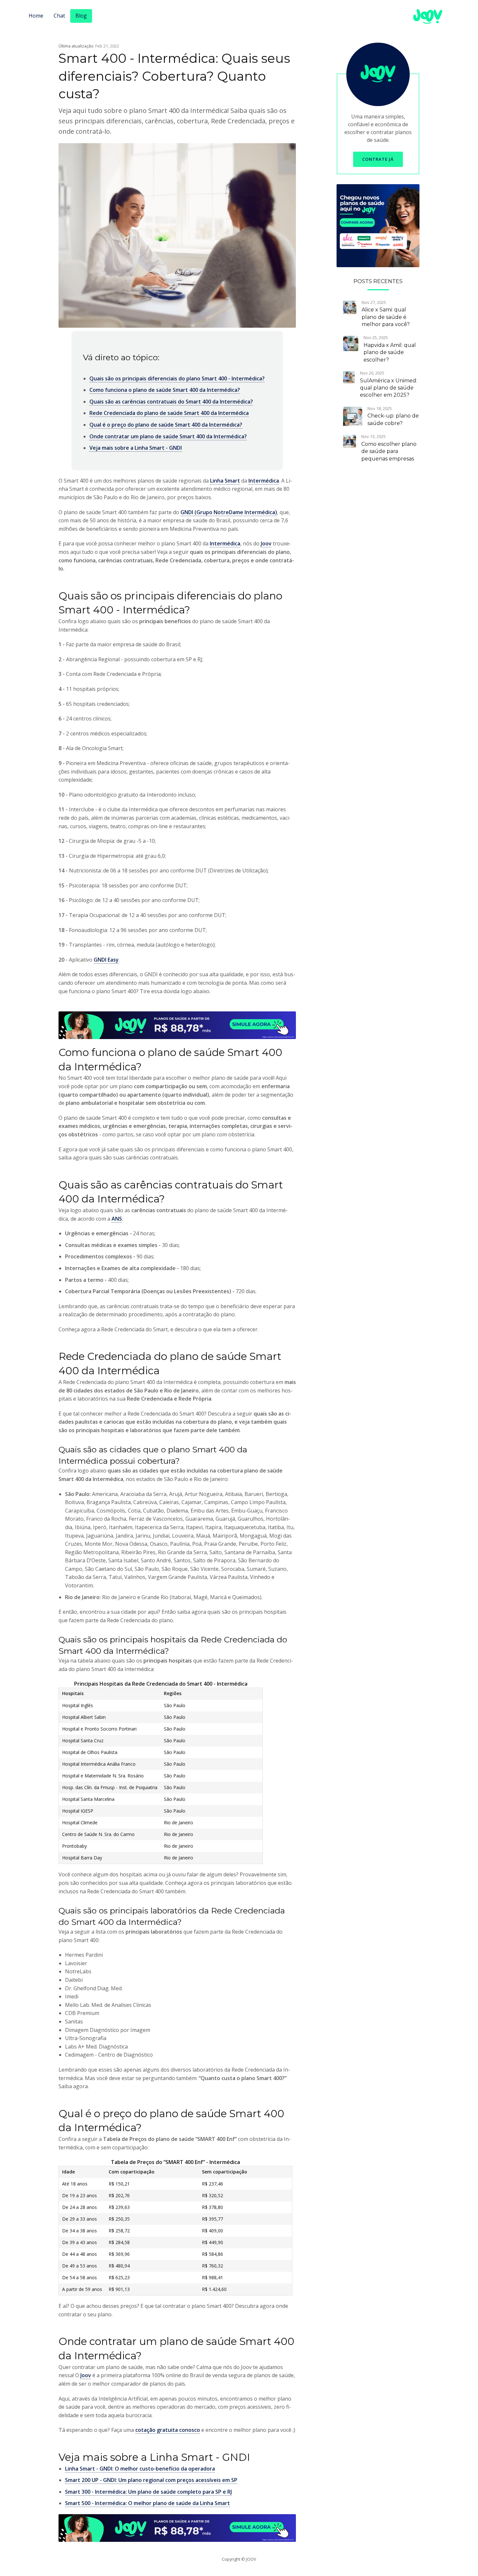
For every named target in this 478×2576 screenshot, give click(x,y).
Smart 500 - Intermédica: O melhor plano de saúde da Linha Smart (147, 2503)
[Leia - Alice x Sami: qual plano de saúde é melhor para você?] (350, 307)
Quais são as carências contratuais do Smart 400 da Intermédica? (171, 402)
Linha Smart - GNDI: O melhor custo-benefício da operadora (140, 2469)
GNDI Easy (106, 960)
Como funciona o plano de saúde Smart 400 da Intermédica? (165, 390)
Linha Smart (225, 481)
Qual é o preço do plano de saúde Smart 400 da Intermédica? (166, 425)
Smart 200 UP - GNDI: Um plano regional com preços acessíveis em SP (151, 2480)
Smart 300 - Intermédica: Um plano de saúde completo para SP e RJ (148, 2492)
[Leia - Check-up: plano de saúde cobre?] (353, 416)
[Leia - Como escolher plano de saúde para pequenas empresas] (350, 441)
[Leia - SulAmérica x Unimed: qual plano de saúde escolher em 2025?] (349, 377)
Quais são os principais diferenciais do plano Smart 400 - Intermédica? (177, 378)
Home (36, 16)
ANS (117, 1219)
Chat (59, 16)
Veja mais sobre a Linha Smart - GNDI (136, 448)
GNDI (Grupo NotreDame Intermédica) (229, 512)
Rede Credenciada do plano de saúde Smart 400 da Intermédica (169, 413)
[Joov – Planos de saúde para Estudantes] (378, 225)
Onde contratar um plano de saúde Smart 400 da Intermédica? (168, 436)
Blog (81, 16)
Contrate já (378, 159)
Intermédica (264, 481)
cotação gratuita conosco (168, 2430)
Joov (266, 543)
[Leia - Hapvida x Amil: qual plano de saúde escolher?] (351, 343)
